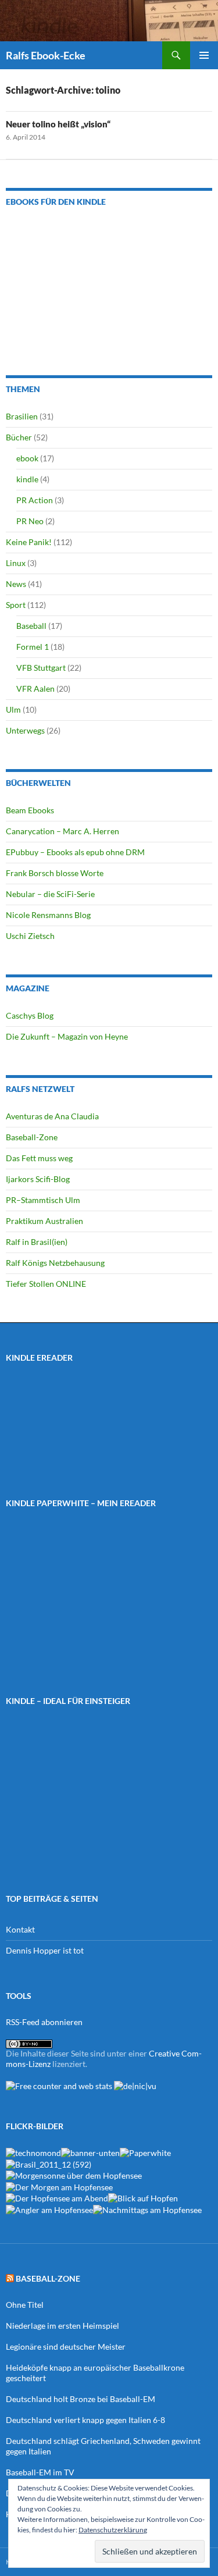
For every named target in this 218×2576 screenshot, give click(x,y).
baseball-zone (48, 2278)
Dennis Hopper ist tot (45, 1950)
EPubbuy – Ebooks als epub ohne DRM (75, 852)
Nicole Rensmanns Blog (48, 915)
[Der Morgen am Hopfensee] (59, 2186)
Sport (16, 605)
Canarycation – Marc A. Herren (62, 831)
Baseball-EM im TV (40, 2472)
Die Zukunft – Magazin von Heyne (67, 1036)
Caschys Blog (30, 1015)
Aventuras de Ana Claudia (52, 1116)
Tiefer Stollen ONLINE (46, 1284)
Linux (16, 563)
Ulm (13, 709)
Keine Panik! (29, 542)
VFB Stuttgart (41, 668)
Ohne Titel (25, 2305)
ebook (27, 458)
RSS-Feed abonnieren (44, 2022)
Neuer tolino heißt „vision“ (58, 124)
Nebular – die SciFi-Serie (50, 894)
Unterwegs (25, 730)
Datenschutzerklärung (113, 2530)
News (16, 584)
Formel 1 (33, 647)
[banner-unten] (90, 2152)
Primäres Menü (204, 55)
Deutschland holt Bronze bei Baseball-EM (81, 2399)
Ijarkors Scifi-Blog (38, 1179)
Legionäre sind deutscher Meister (66, 2346)
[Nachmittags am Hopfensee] (147, 2209)
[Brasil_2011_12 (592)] (49, 2163)
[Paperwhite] (145, 2152)
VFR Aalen (35, 689)
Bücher (19, 437)
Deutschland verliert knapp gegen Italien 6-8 (85, 2420)
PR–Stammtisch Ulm (43, 1200)
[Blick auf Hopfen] (143, 2198)
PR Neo (30, 521)
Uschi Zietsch (30, 936)
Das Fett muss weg (39, 1158)
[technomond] (33, 2152)
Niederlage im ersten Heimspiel (62, 2326)
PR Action (35, 500)
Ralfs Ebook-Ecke (46, 55)
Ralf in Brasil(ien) (37, 1242)
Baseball (31, 626)
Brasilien (22, 416)
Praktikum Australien (44, 1221)
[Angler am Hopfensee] (49, 2209)
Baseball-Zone (32, 1137)
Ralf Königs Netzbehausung (55, 1263)
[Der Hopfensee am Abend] (57, 2198)
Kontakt (20, 1929)
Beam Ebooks (30, 810)
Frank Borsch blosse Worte (55, 873)
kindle (27, 479)
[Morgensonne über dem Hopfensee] (74, 2175)
